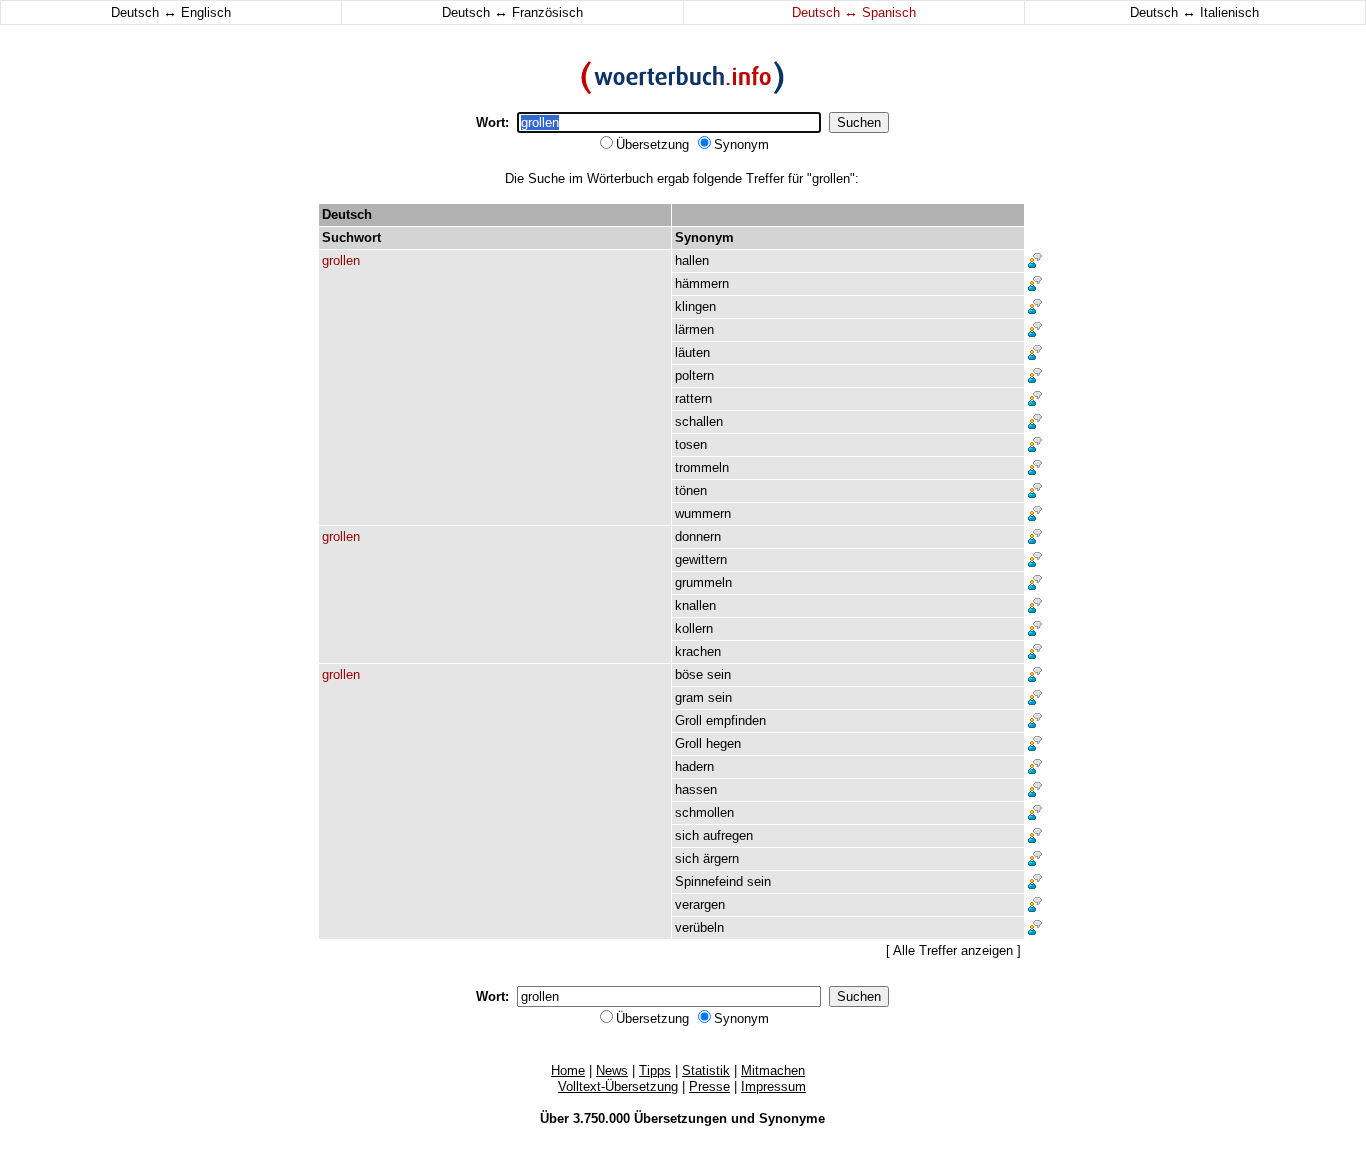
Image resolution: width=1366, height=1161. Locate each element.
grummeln (703, 582)
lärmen (694, 329)
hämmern (702, 283)
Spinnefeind (709, 881)
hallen (692, 260)
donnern (698, 536)
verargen (700, 904)
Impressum (773, 1086)
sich (687, 835)
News (612, 1070)
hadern (694, 766)
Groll (688, 720)
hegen (723, 743)
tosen (691, 444)
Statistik (706, 1070)
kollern (694, 628)
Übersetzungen (680, 1118)
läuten (692, 352)
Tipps (655, 1070)
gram (689, 697)
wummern (703, 513)
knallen (695, 605)
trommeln (702, 467)
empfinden (736, 720)
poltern (694, 375)
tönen (691, 490)
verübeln (699, 927)
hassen (696, 789)
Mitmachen (773, 1070)
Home (568, 1070)
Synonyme (792, 1118)
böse (689, 674)
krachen (698, 651)
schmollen (704, 812)
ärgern (721, 858)
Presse (709, 1086)
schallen (699, 421)
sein (719, 674)
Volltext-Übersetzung (618, 1086)
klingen (695, 306)
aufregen (728, 835)
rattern (693, 398)
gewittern (701, 559)
